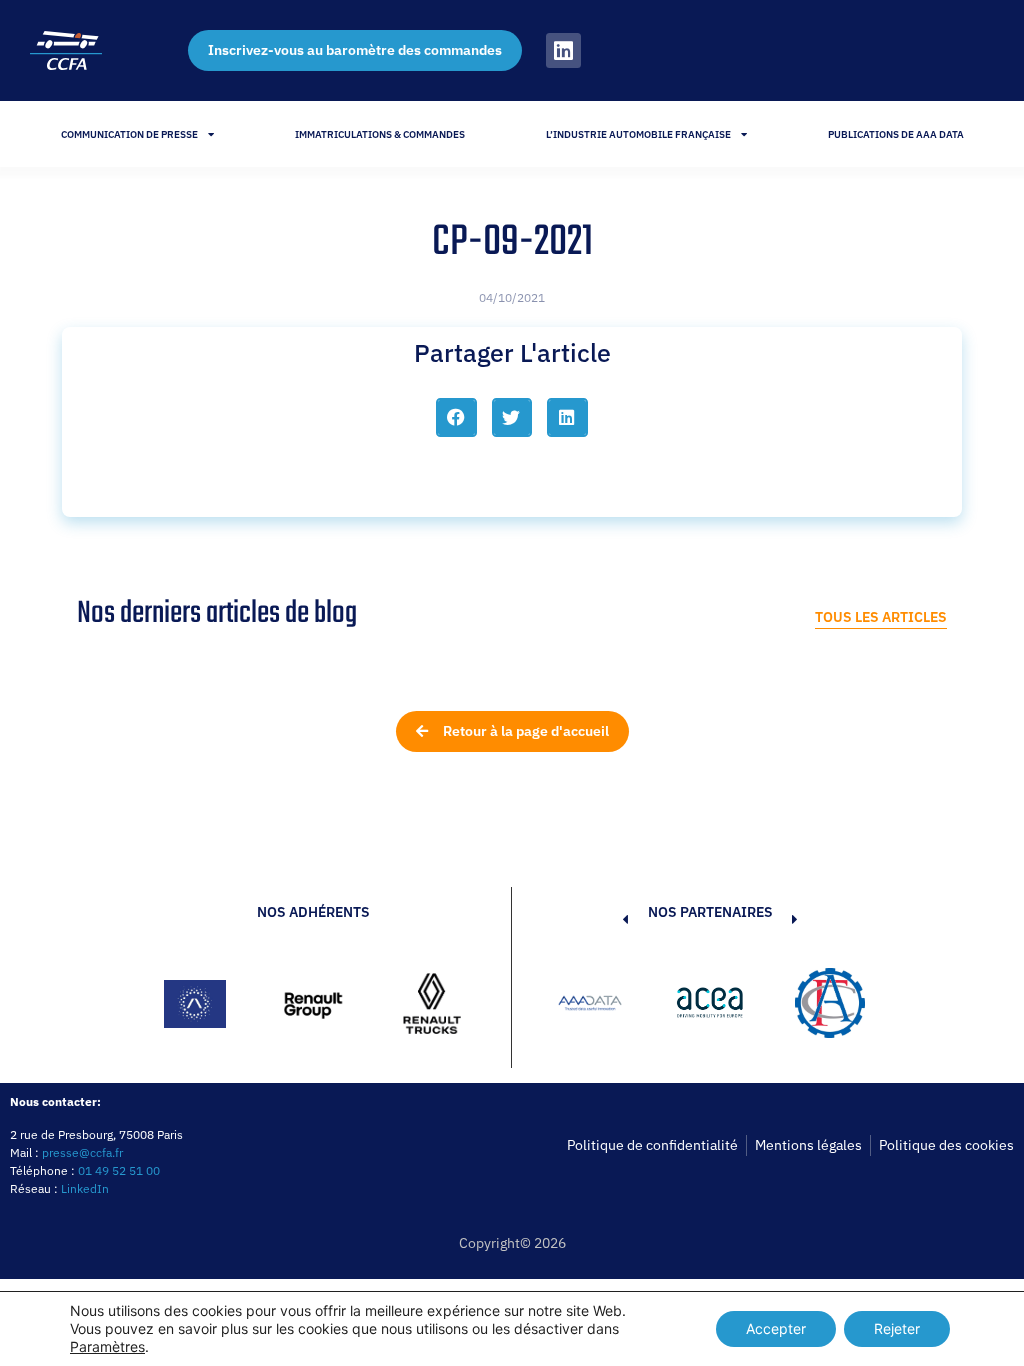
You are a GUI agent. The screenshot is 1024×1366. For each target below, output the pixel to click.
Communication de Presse (129, 134)
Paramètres (107, 1346)
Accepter (776, 1328)
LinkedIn (85, 1188)
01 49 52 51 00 (119, 1170)
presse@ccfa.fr (82, 1152)
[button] (456, 417)
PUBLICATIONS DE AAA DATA (896, 134)
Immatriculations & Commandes (380, 134)
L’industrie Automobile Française (638, 134)
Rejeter (897, 1328)
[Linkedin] (563, 50)
